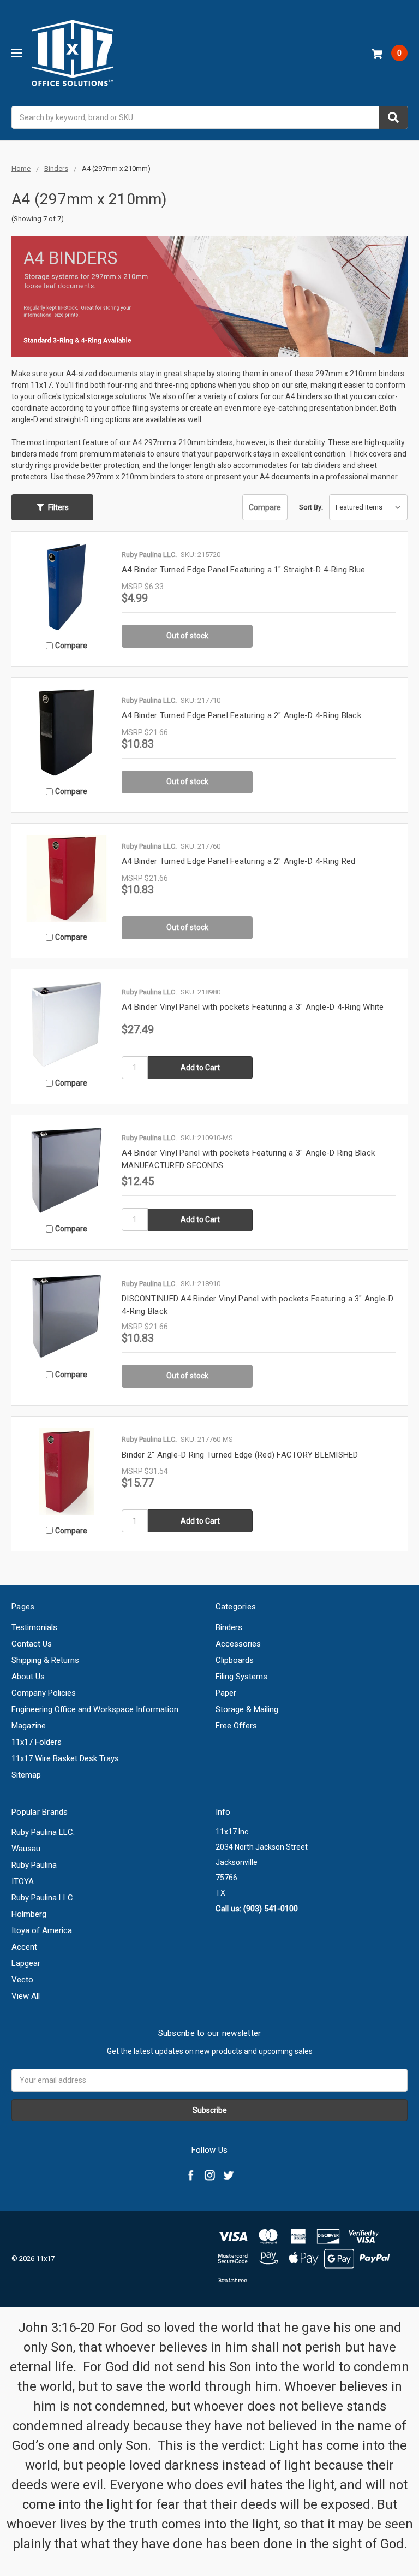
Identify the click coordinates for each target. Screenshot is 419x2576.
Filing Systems (241, 1677)
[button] (52, 507)
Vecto (22, 1980)
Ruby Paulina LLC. (43, 1832)
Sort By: (311, 507)
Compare (265, 507)
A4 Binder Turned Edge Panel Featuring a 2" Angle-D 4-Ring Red (238, 861)
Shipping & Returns (45, 1660)
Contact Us (32, 1644)
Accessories (238, 1644)
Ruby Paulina (34, 1865)
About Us (28, 1677)
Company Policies (44, 1693)
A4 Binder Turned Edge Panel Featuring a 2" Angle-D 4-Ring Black (241, 715)
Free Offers (236, 1726)
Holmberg (29, 1914)
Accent (24, 1947)
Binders (229, 1627)
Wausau (26, 1849)
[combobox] (209, 117)
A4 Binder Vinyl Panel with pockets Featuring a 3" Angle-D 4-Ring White (253, 1007)
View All (26, 1996)
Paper (226, 1693)
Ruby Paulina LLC (42, 1898)
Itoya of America (42, 1930)
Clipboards (235, 1660)
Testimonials (34, 1627)
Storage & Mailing (247, 1709)
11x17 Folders (37, 1742)
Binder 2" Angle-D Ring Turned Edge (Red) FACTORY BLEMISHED (240, 1455)
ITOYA (23, 1881)
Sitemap (26, 1775)
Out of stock (187, 636)
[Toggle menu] (17, 53)
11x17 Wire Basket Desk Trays (65, 1758)
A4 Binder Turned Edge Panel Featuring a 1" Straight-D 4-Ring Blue (243, 570)
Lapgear (26, 1963)
